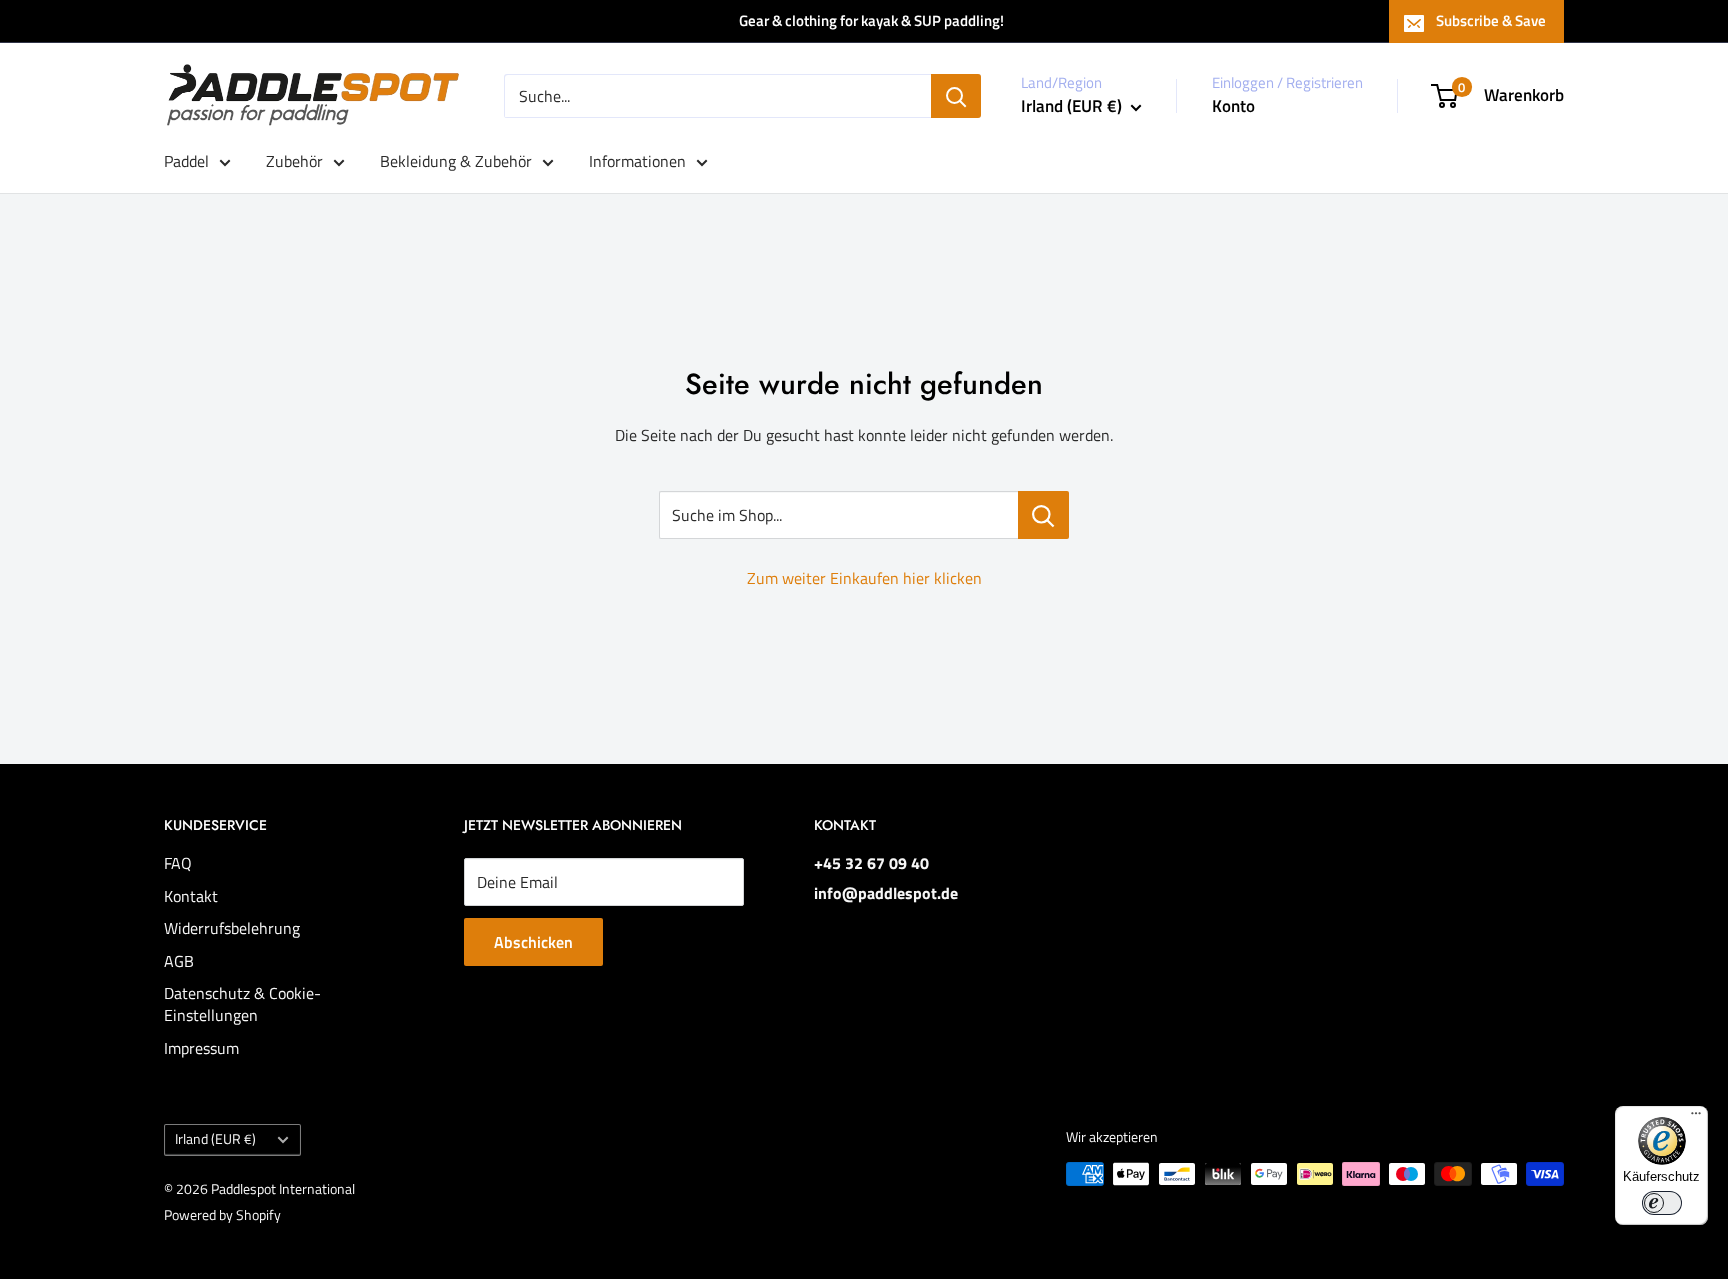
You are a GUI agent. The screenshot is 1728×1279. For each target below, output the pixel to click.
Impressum (201, 1048)
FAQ (178, 863)
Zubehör (294, 161)
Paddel (186, 161)
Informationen (637, 161)
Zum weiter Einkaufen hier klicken (864, 578)
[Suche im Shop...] (1043, 515)
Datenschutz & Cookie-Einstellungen (242, 1004)
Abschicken (533, 942)
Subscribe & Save (1491, 20)
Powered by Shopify (222, 1214)
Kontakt (191, 896)
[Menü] (1696, 1118)
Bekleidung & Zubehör (456, 161)
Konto (1233, 106)
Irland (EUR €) (215, 1139)
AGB (179, 961)
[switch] (1662, 1203)
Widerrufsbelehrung (232, 928)
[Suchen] (956, 96)
